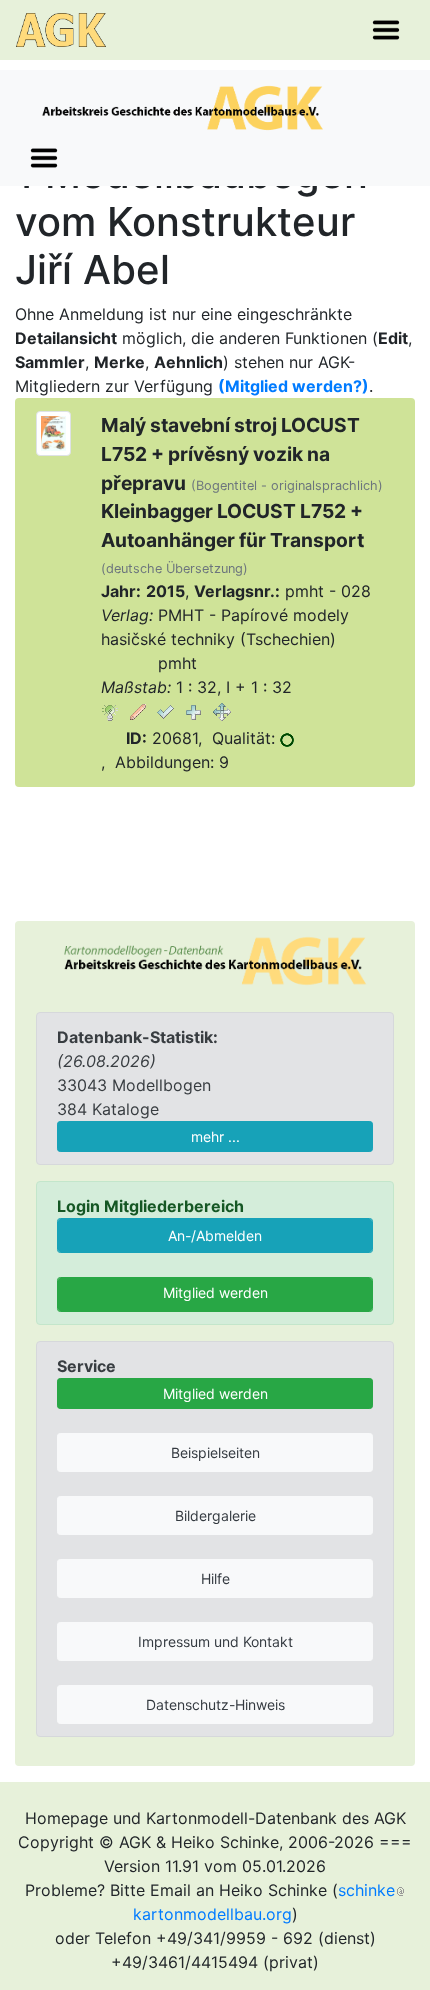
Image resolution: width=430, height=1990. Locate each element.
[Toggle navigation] (386, 30)
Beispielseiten (215, 1452)
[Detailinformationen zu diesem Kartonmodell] (110, 711)
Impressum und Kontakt (215, 1641)
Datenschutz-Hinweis (215, 1704)
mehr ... (215, 1136)
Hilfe (215, 1578)
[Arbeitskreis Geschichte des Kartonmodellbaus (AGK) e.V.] (215, 959)
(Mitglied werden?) (293, 386)
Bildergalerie (215, 1515)
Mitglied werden (215, 1292)
